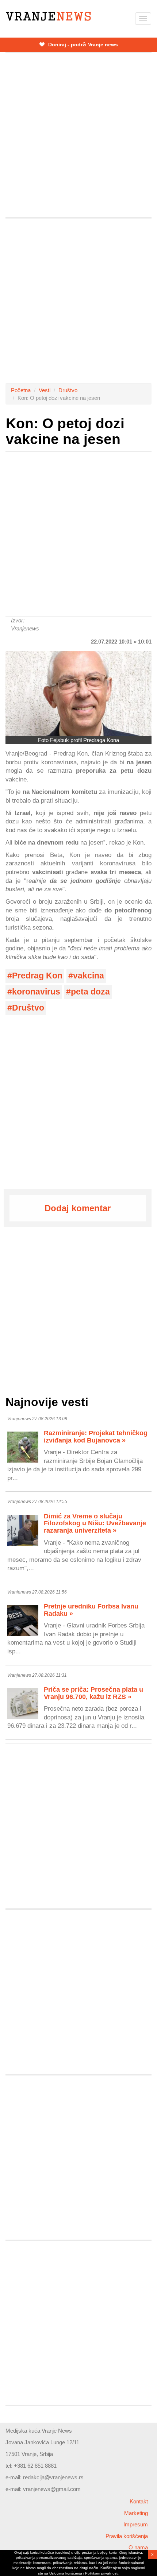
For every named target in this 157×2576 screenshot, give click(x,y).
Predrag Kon (37, 976)
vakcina (89, 976)
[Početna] (48, 16)
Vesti (45, 390)
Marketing (136, 2513)
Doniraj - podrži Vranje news (82, 45)
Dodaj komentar (78, 1208)
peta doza (90, 992)
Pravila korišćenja (127, 2536)
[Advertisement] (78, 135)
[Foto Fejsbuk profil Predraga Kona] (78, 693)
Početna (21, 390)
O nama (138, 2547)
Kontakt (139, 2501)
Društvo (68, 390)
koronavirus (36, 992)
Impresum (136, 2524)
